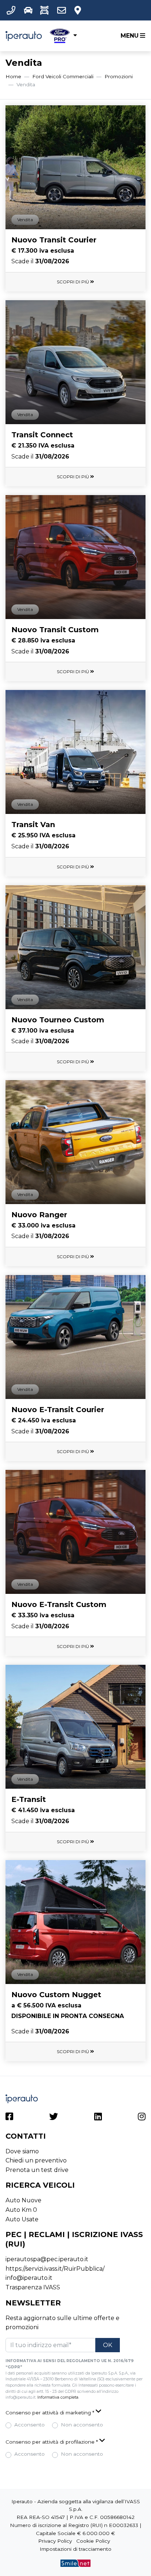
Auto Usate (22, 2219)
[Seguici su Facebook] (9, 2118)
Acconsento (30, 2425)
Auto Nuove (23, 2200)
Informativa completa (58, 2397)
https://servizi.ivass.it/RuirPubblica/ (55, 2269)
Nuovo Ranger (39, 1215)
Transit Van (33, 825)
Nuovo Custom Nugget (56, 1995)
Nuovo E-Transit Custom (59, 1604)
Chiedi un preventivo (36, 2160)
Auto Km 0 (21, 2210)
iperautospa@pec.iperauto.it (47, 2259)
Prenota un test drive (37, 2170)
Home (13, 76)
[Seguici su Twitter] (54, 2118)
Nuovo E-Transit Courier (58, 1410)
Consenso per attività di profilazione (52, 2442)
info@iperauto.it (29, 2278)
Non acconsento (82, 2425)
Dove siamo (22, 2151)
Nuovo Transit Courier (54, 240)
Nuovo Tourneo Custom (58, 1020)
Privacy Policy (55, 2541)
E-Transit (29, 1799)
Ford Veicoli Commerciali (63, 76)
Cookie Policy (93, 2541)
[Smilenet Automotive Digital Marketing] (75, 2563)
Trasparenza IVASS (33, 2287)
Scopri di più (73, 282)
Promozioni (119, 76)
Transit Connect (42, 435)
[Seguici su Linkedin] (98, 2118)
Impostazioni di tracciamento (75, 2549)
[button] (12, 10)
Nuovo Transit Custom (55, 630)
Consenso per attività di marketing (50, 2413)
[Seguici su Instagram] (142, 2118)
